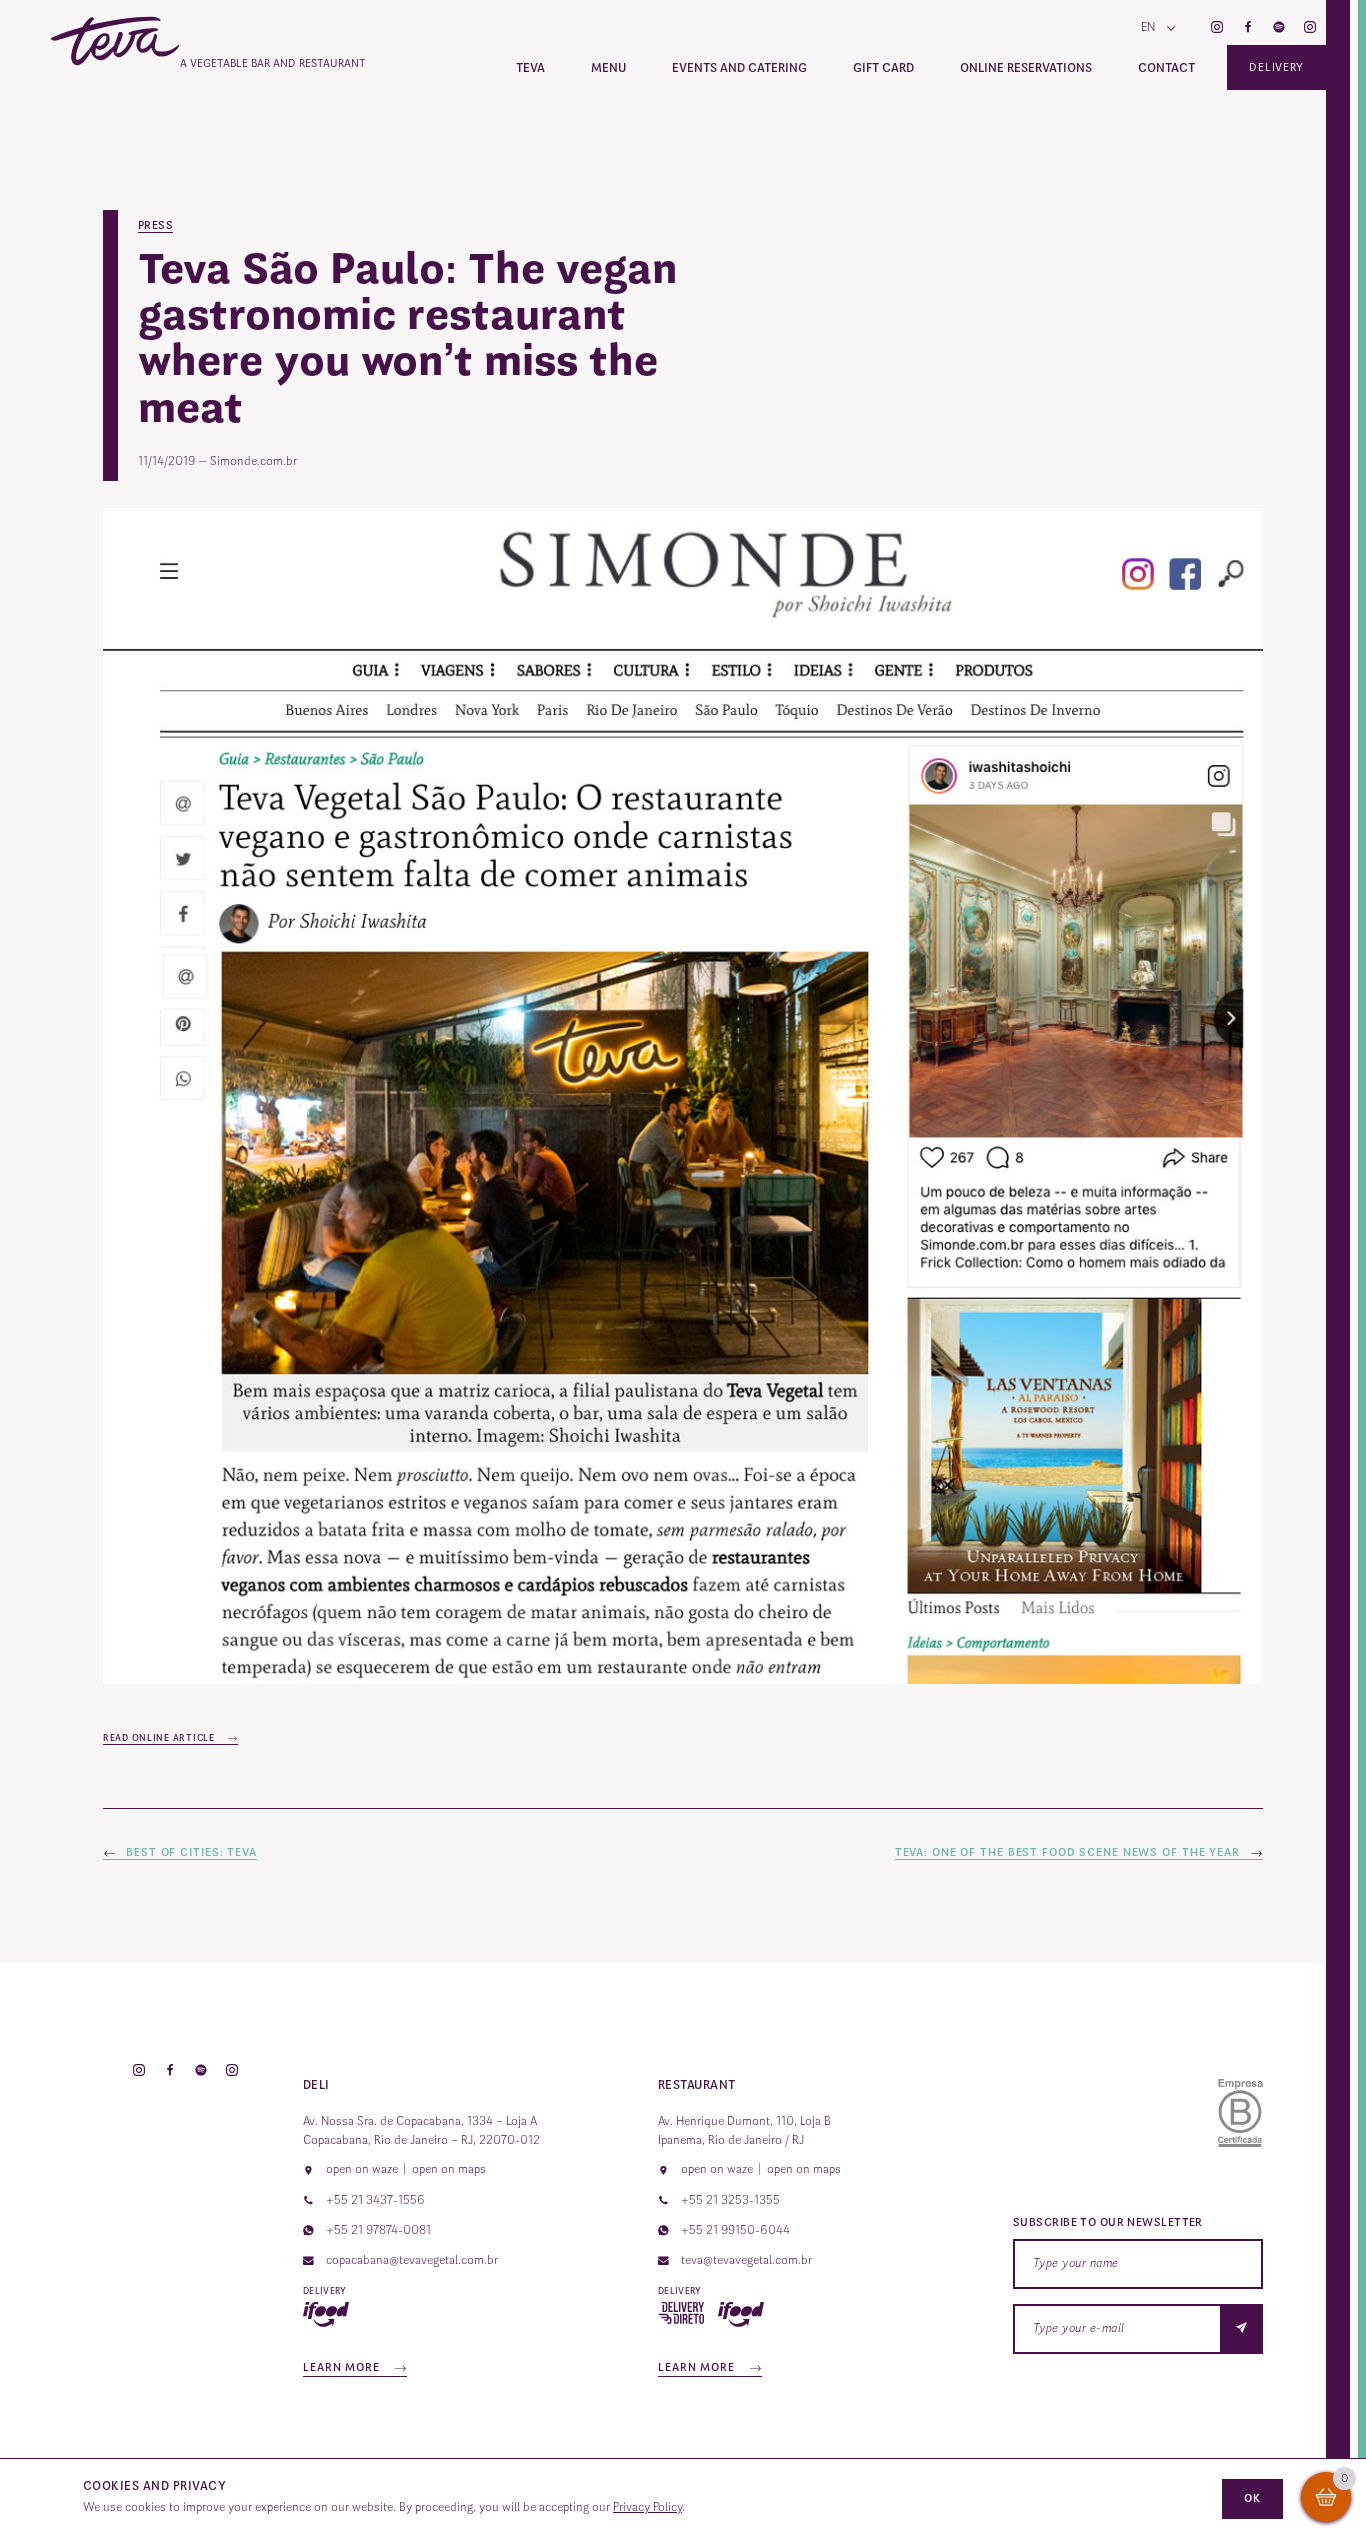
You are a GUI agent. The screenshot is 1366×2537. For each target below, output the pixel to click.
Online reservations (1026, 68)
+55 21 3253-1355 (730, 2200)
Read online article (160, 1738)
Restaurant (697, 2085)
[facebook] (1248, 29)
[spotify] (1279, 29)
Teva (530, 68)
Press (155, 225)
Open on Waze (362, 2169)
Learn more (343, 2367)
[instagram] (1217, 29)
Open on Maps (449, 2169)
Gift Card (883, 68)
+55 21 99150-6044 (735, 2230)
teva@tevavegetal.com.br (746, 2260)
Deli (316, 2085)
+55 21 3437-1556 (375, 2200)
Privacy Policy (647, 2507)
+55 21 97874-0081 (378, 2230)
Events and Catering (739, 68)
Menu (608, 68)
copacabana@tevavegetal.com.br (412, 2260)
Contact (1166, 68)
